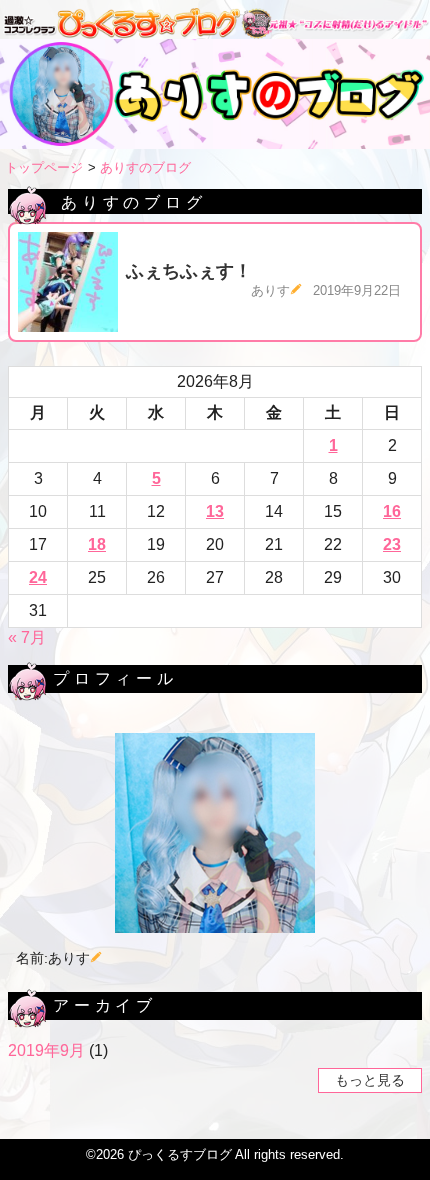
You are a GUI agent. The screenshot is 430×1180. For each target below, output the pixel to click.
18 (97, 544)
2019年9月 (46, 1050)
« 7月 (27, 637)
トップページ (44, 167)
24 (38, 577)
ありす (270, 290)
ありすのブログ (145, 167)
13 (215, 511)
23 (392, 544)
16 (392, 511)
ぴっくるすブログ (180, 1154)
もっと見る (370, 1081)
